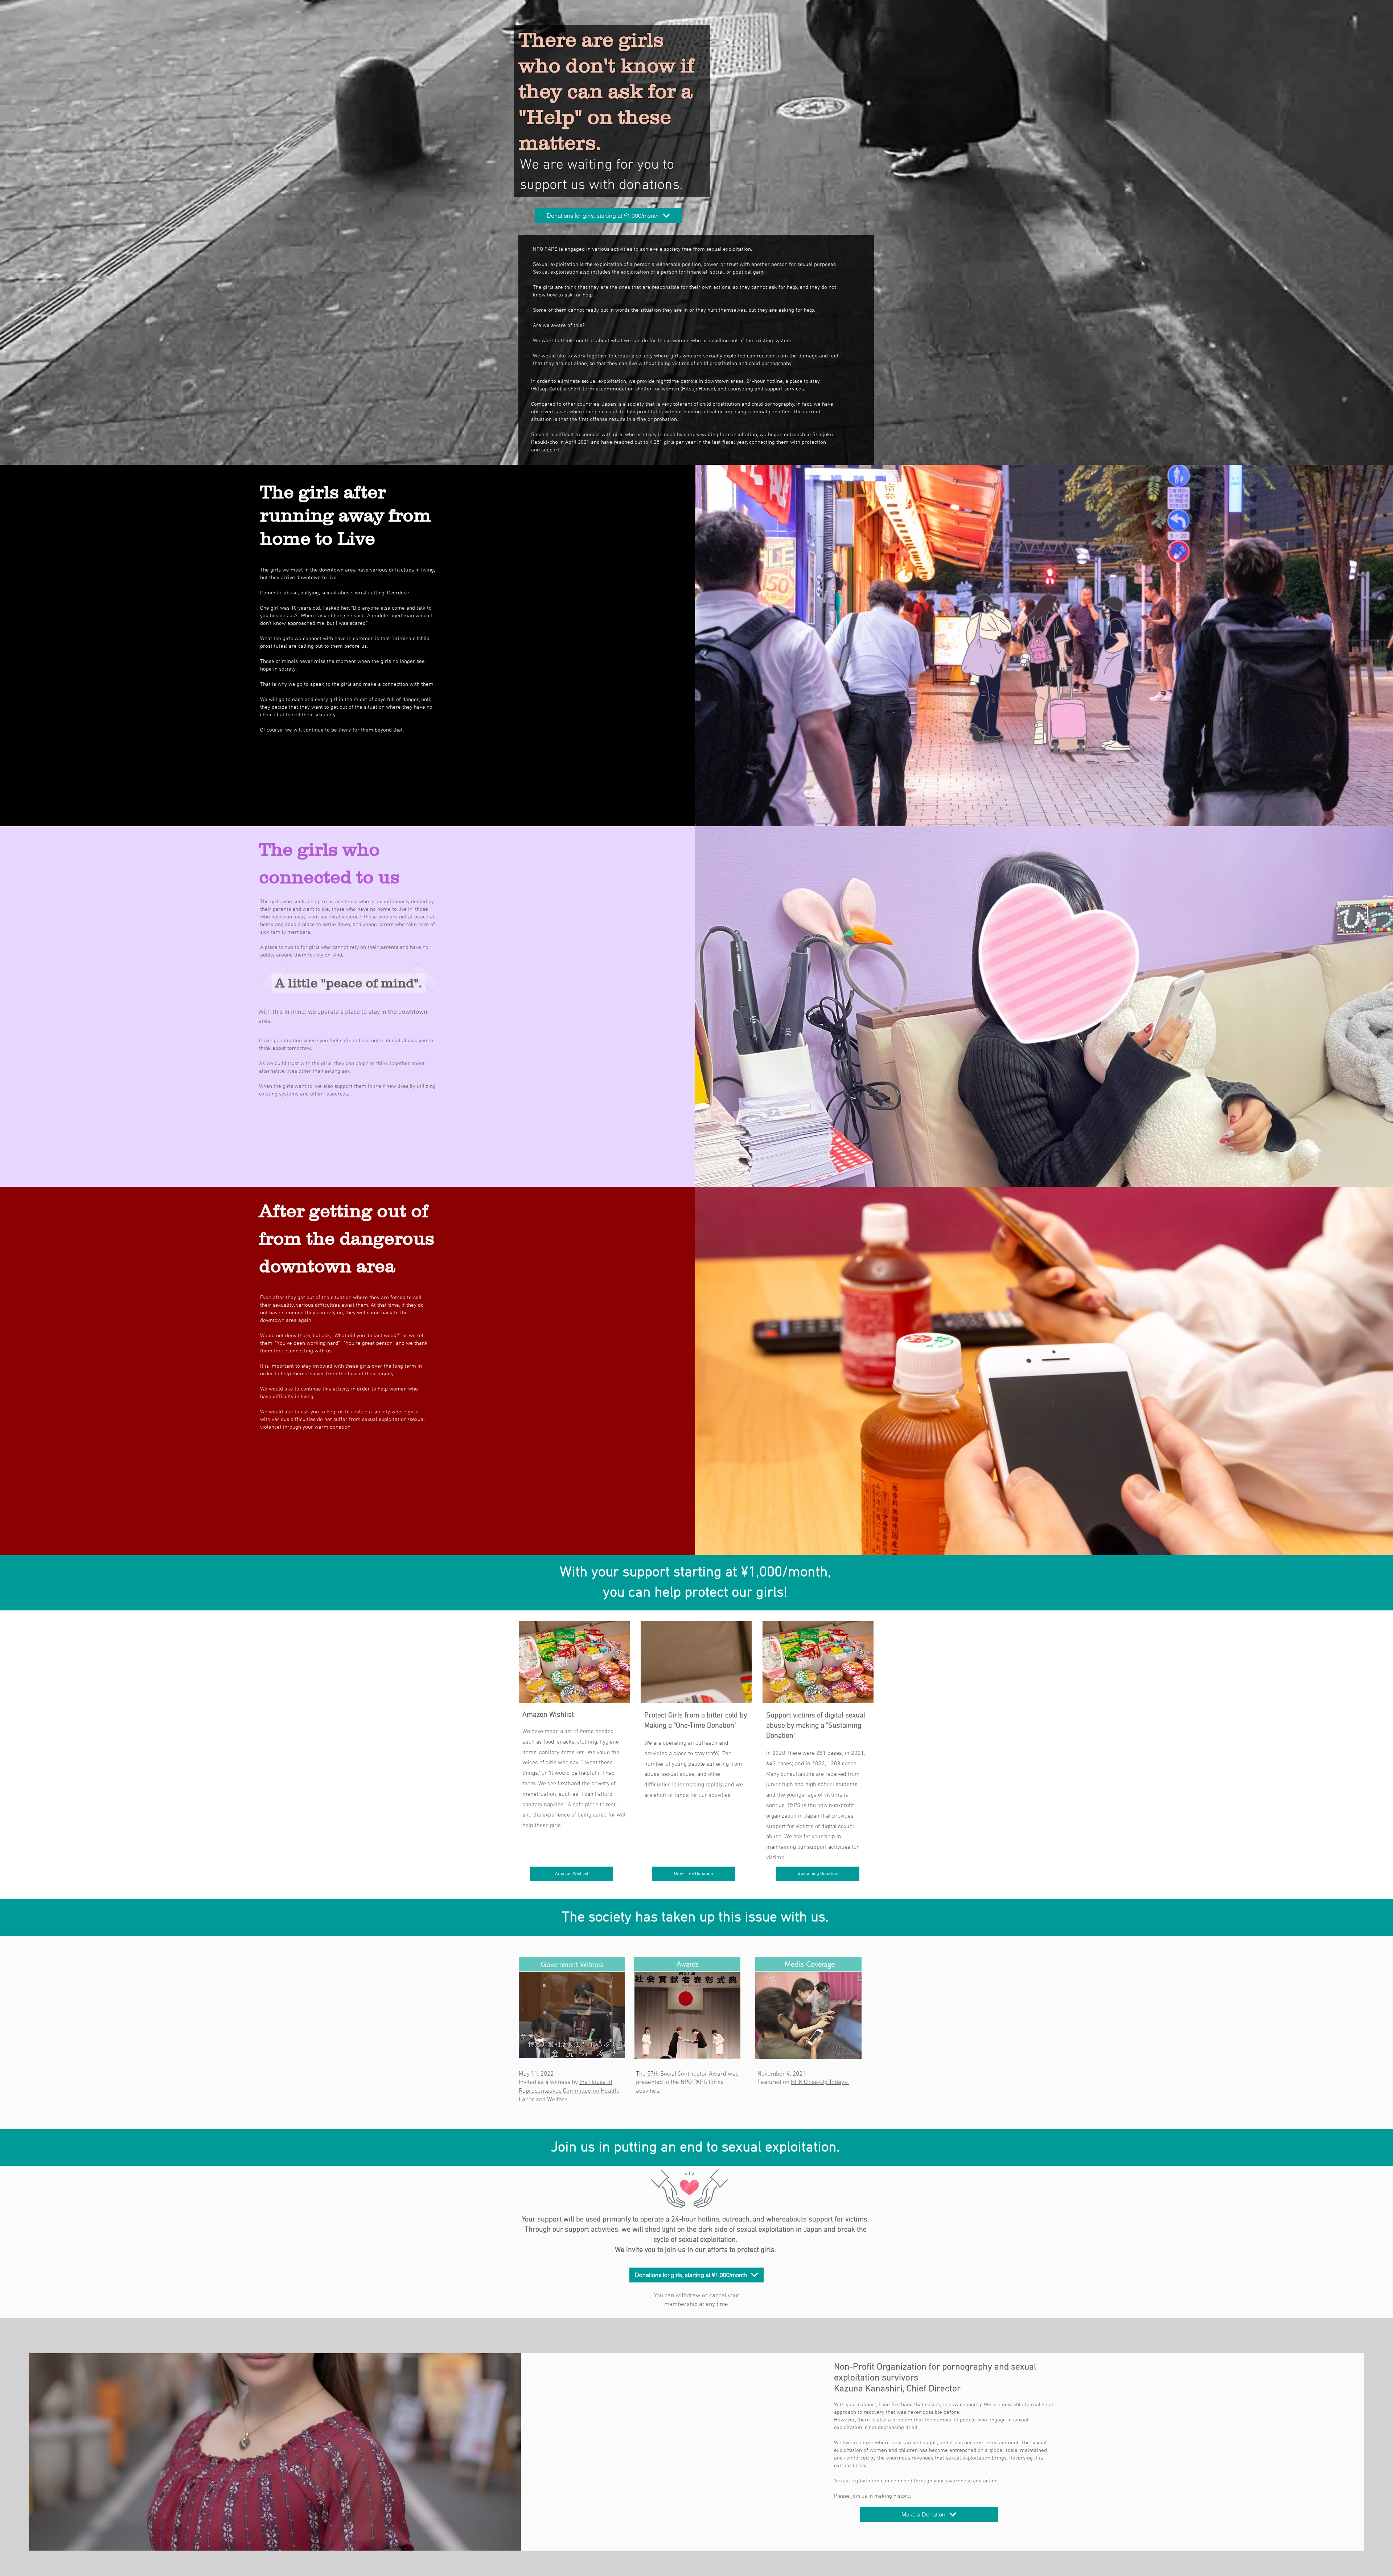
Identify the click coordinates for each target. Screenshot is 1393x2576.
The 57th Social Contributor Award (681, 2074)
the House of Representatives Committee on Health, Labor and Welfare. (569, 2091)
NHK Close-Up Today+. (820, 2082)
